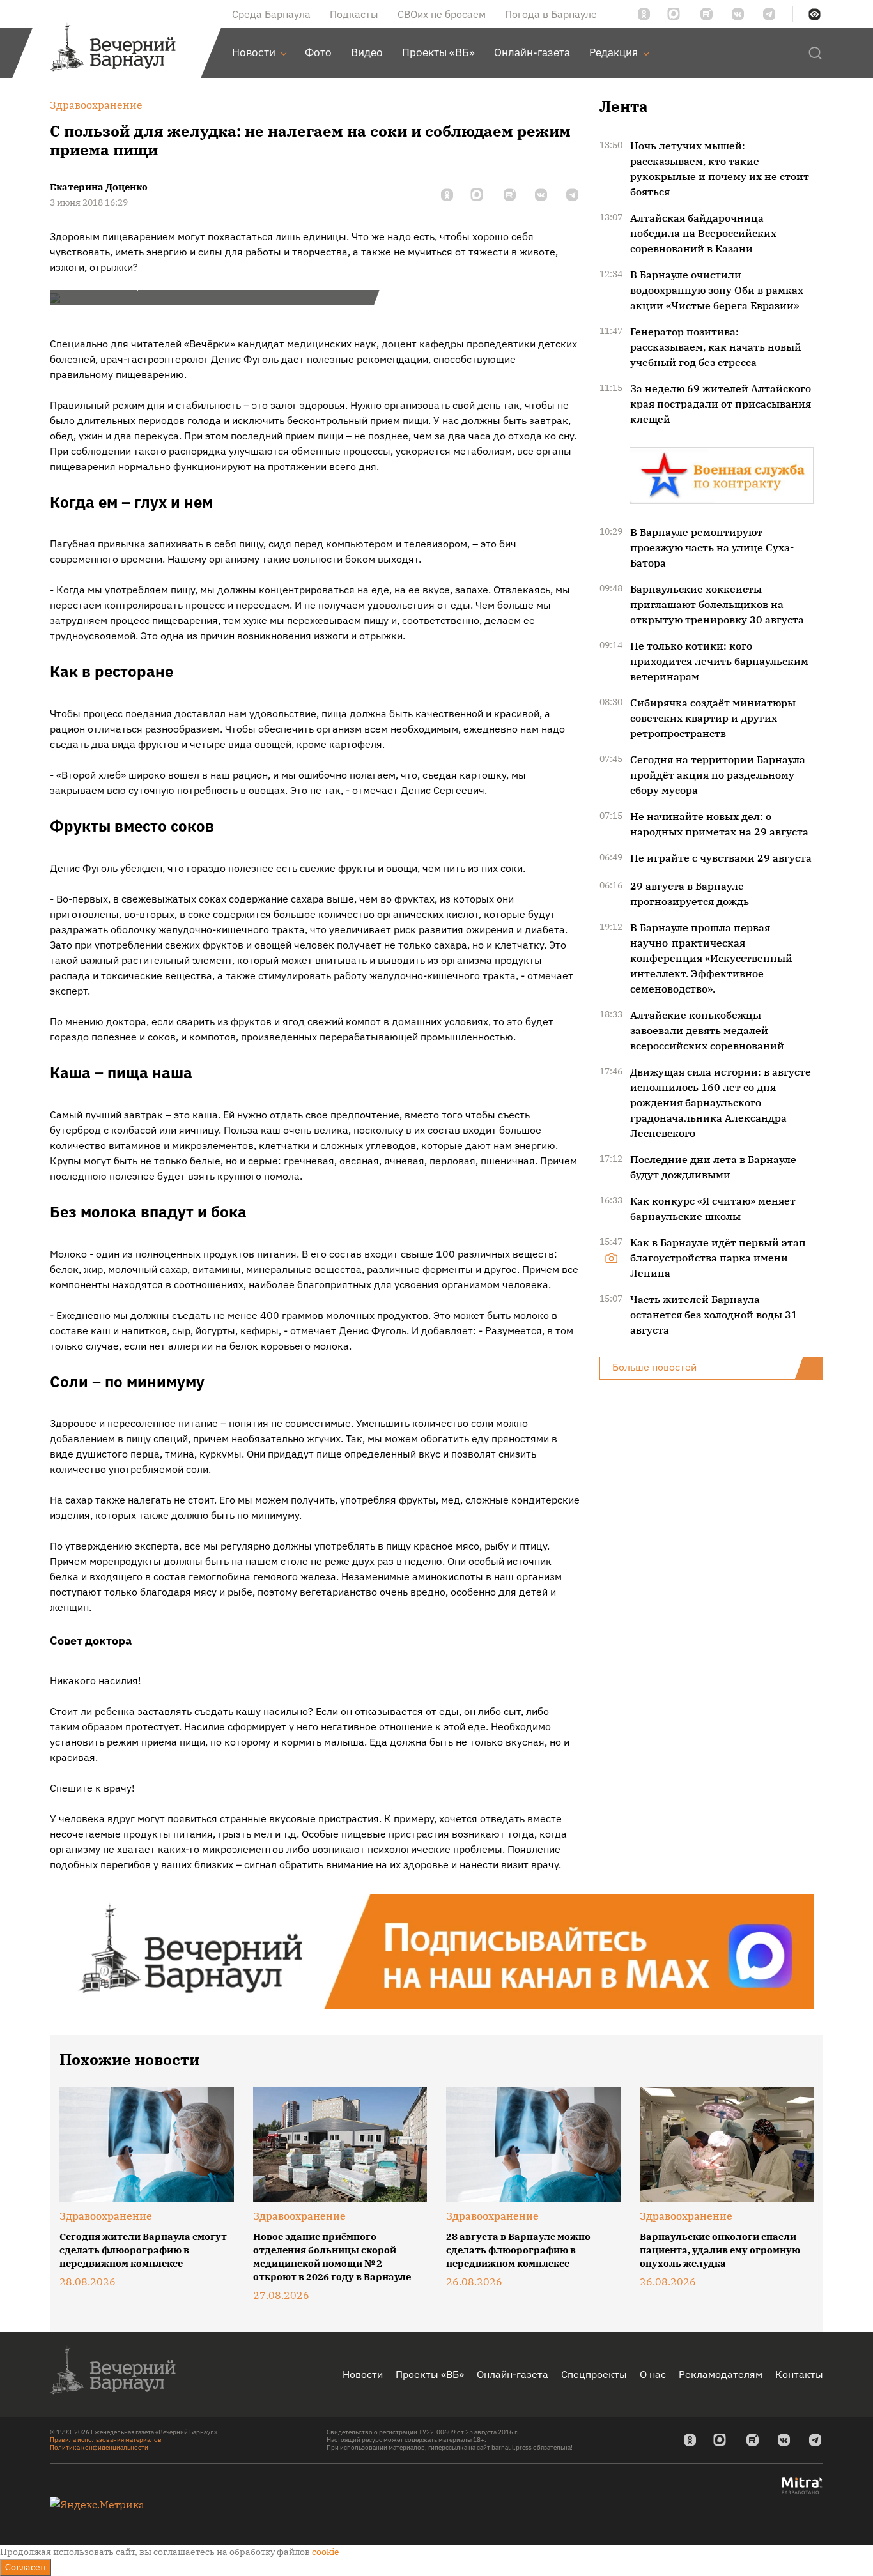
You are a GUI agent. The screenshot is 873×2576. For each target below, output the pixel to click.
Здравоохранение (106, 2216)
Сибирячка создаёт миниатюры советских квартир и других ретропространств (713, 718)
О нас (653, 2374)
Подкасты (354, 14)
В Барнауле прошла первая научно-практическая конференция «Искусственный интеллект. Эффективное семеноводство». (711, 958)
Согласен (26, 2567)
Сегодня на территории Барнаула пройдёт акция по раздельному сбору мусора (718, 775)
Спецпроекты (594, 2374)
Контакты (799, 2374)
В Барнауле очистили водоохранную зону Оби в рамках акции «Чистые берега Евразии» (717, 290)
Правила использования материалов (106, 2440)
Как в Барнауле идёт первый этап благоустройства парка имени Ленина (718, 1258)
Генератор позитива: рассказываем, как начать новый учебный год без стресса (716, 347)
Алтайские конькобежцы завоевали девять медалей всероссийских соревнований (707, 1030)
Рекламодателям (721, 2374)
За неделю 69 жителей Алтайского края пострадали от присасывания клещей (721, 404)
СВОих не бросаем (442, 14)
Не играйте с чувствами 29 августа (721, 858)
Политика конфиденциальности (99, 2447)
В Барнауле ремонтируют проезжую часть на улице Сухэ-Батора (712, 547)
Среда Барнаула (271, 14)
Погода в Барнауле (551, 14)
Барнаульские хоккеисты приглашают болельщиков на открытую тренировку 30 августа (717, 604)
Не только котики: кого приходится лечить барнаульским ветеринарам (719, 661)
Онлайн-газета (513, 2374)
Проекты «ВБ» (430, 2374)
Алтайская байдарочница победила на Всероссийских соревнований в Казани (703, 233)
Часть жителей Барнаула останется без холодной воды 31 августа (714, 1315)
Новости (363, 2374)
